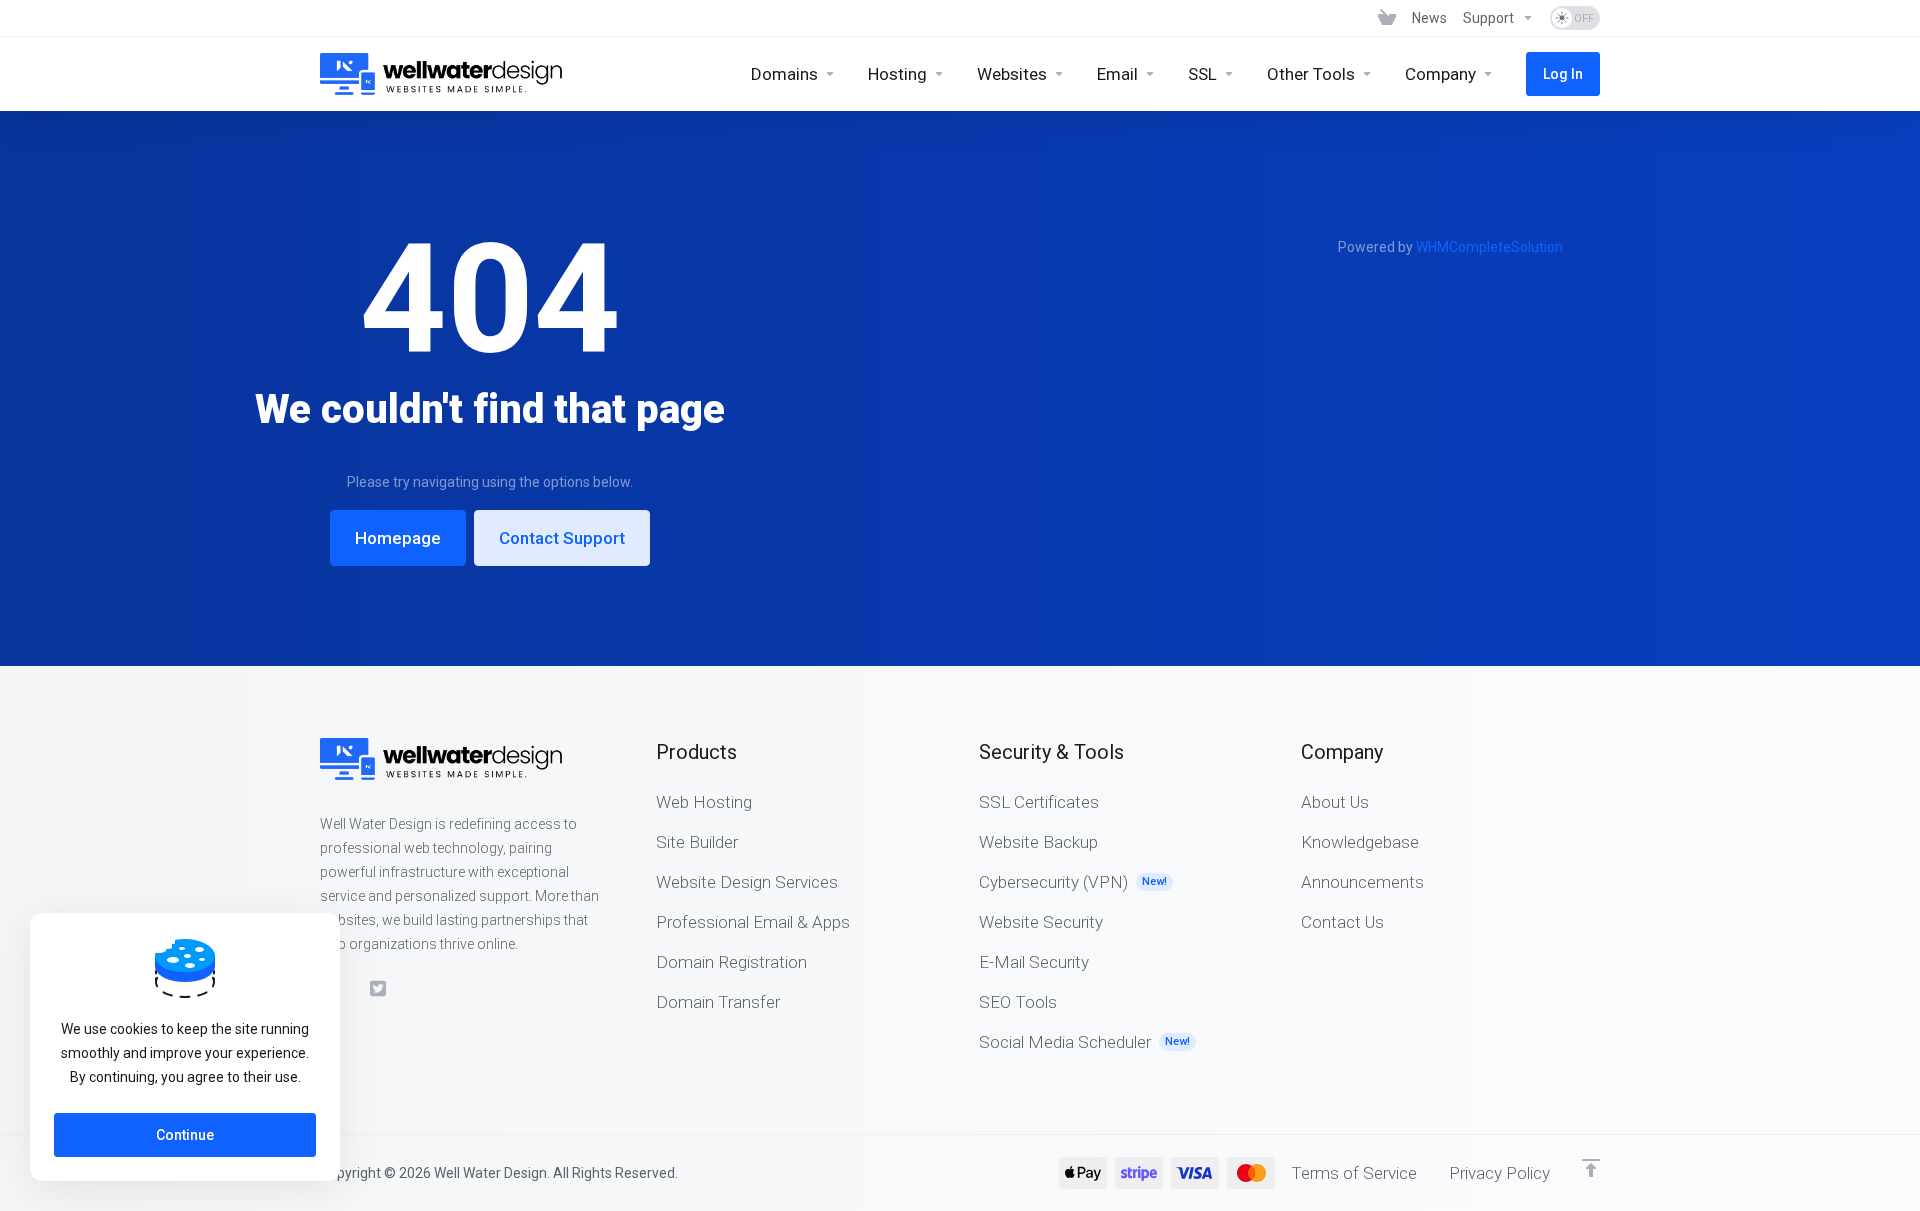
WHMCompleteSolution (1489, 247)
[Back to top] (1591, 1168)
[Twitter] (379, 989)
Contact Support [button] (562, 538)
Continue (185, 1135)
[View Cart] (1387, 18)
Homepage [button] (398, 538)
